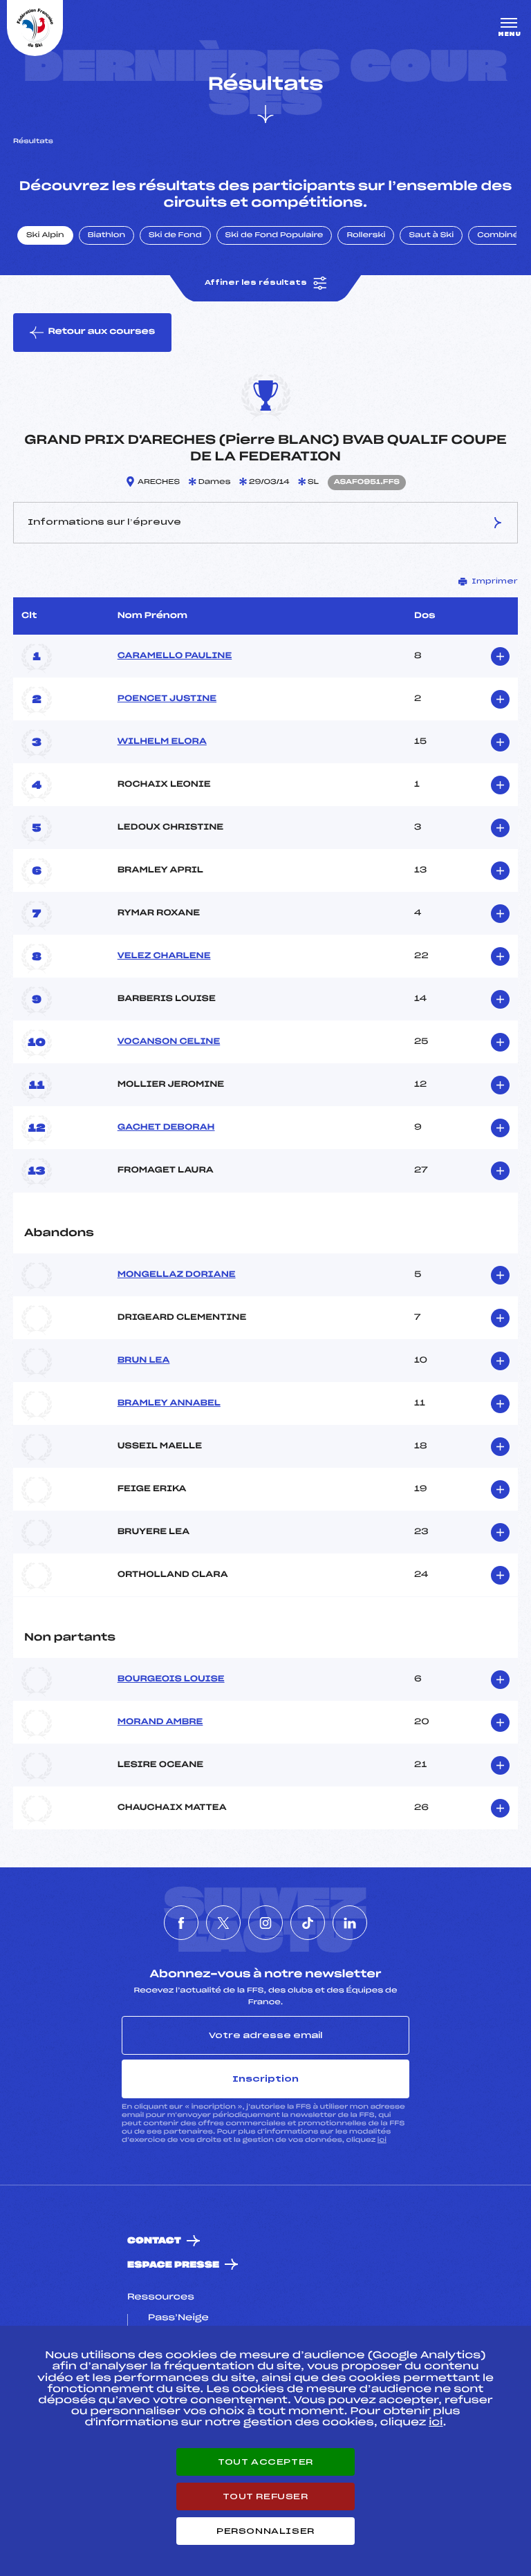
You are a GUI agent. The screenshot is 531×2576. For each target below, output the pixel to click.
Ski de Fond (175, 236)
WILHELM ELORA (162, 742)
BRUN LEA (144, 1361)
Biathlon (106, 236)
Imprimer (495, 581)
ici (382, 2140)
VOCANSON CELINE (169, 1042)
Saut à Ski (431, 236)
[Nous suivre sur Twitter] (223, 1923)
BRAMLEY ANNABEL (169, 1403)
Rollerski (366, 236)
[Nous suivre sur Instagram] (265, 1923)
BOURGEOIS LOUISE (171, 1679)
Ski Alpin (45, 236)
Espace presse (173, 2265)
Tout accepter (265, 2462)
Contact (154, 2241)
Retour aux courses (101, 332)
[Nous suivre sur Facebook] (181, 1923)
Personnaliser (265, 2531)
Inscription (265, 2079)
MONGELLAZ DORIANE (177, 1275)
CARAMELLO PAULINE (175, 656)
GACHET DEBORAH (166, 1128)
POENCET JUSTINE (167, 699)
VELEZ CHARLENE (164, 956)
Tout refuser (265, 2496)
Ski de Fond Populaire (274, 236)
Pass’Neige (178, 2318)
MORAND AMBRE (160, 1722)
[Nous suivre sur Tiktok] (308, 1923)
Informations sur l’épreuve (104, 522)
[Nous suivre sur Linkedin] (350, 1923)
